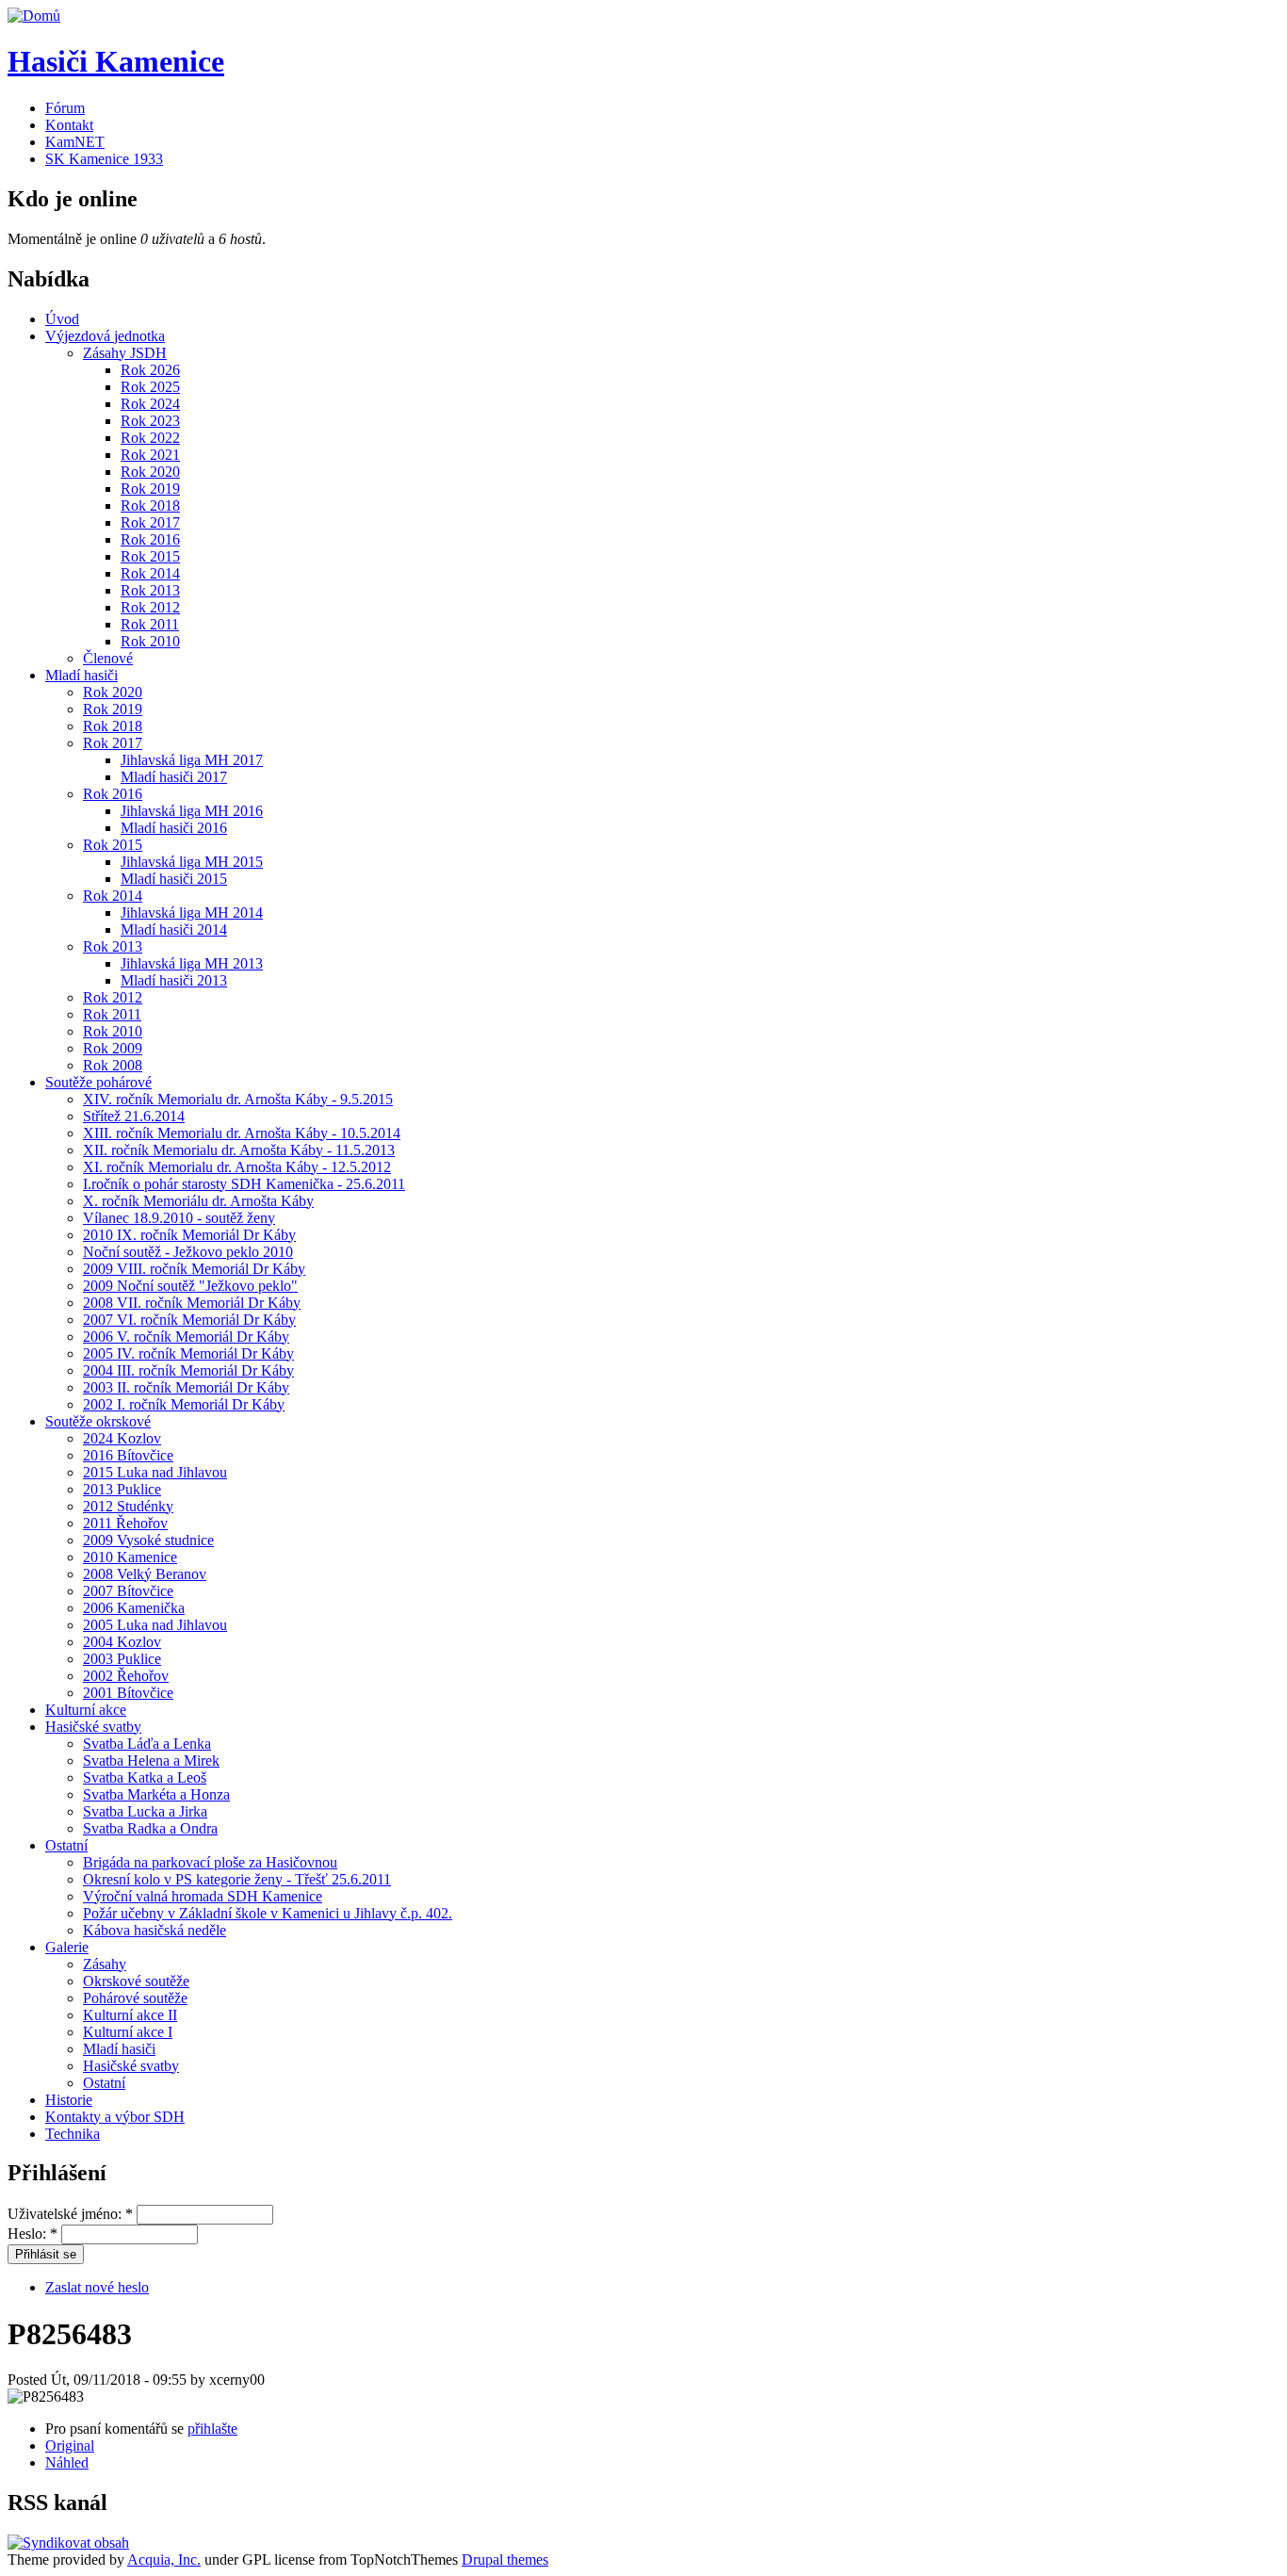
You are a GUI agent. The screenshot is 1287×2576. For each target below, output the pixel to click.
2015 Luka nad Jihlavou (155, 1472)
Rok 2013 (150, 590)
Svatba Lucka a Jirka (145, 1811)
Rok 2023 (150, 421)
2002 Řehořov (126, 1676)
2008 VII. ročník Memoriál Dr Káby (192, 1303)
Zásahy (105, 1964)
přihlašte (212, 2429)
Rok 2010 (150, 641)
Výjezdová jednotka (105, 336)
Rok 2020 (150, 472)
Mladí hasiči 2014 (174, 929)
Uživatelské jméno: (70, 2214)
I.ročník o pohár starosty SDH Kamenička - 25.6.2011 (244, 1184)
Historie (69, 2100)
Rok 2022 (150, 438)
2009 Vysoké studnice (148, 1540)
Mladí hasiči (81, 675)
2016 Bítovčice (128, 1455)
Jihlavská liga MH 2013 (192, 963)
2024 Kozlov (122, 1438)
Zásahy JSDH (125, 353)
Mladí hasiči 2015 (174, 879)
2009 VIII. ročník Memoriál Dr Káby (194, 1269)
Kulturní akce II (130, 2015)
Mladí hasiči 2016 (174, 828)
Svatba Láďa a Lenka (147, 1744)
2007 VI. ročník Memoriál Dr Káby (189, 1320)
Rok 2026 (150, 370)
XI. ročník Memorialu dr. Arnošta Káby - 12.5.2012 (237, 1167)
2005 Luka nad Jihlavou (155, 1625)
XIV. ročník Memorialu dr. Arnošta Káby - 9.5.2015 (238, 1099)
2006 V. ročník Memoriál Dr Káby (186, 1337)
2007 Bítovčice (128, 1591)
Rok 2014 (150, 573)
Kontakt (69, 125)
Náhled (67, 2462)
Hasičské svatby (93, 1727)
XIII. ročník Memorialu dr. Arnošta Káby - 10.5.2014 (242, 1133)
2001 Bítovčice (128, 1693)
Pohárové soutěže (135, 1998)
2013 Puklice (122, 1489)
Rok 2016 (150, 539)
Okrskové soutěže (136, 1981)
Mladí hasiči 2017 (174, 777)
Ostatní (66, 1845)
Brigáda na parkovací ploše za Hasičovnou (210, 1862)
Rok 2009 (113, 1048)
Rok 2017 (150, 522)
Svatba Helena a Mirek (151, 1761)
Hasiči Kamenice (116, 61)
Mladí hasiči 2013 (174, 980)
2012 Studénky (128, 1506)
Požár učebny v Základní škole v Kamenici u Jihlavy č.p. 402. (268, 1913)
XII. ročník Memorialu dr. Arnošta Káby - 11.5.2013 (239, 1150)
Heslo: (33, 2234)
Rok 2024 (150, 404)
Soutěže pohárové (98, 1082)
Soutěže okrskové (98, 1421)
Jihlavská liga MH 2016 (192, 811)
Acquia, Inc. (164, 2560)
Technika (73, 2134)
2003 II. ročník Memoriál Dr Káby (186, 1387)
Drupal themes (505, 2560)
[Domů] (34, 16)
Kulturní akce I (128, 2032)
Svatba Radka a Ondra (150, 1828)
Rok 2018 (150, 505)
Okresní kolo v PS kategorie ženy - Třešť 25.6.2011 (237, 1879)
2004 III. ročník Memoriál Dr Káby (188, 1370)
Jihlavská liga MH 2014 (192, 913)
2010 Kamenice (130, 1557)
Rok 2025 (150, 387)
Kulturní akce (86, 1710)
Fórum (65, 108)
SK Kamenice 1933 (104, 159)
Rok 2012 (150, 607)
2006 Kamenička (134, 1608)
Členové (108, 658)
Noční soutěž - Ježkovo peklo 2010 (188, 1252)
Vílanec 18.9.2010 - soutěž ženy (179, 1218)
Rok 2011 (150, 624)
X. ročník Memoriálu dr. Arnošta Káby (198, 1201)
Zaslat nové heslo (97, 2287)
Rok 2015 (150, 556)
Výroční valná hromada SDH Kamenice (203, 1896)
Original (70, 2446)
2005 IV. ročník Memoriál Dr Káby (188, 1353)
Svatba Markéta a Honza (156, 1794)
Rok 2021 (150, 455)
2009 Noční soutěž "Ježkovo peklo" (190, 1286)
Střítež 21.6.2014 (134, 1116)
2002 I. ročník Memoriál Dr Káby (184, 1404)
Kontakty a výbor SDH (115, 2117)
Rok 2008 (113, 1065)
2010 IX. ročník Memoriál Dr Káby (189, 1235)
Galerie (67, 1947)
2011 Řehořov (125, 1523)
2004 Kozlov (122, 1642)
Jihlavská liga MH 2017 (192, 760)
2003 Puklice (122, 1659)
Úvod (62, 319)
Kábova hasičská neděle (155, 1930)
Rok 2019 (150, 489)
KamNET (75, 142)
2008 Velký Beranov (145, 1574)
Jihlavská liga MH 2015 (192, 862)
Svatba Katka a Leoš (145, 1777)
